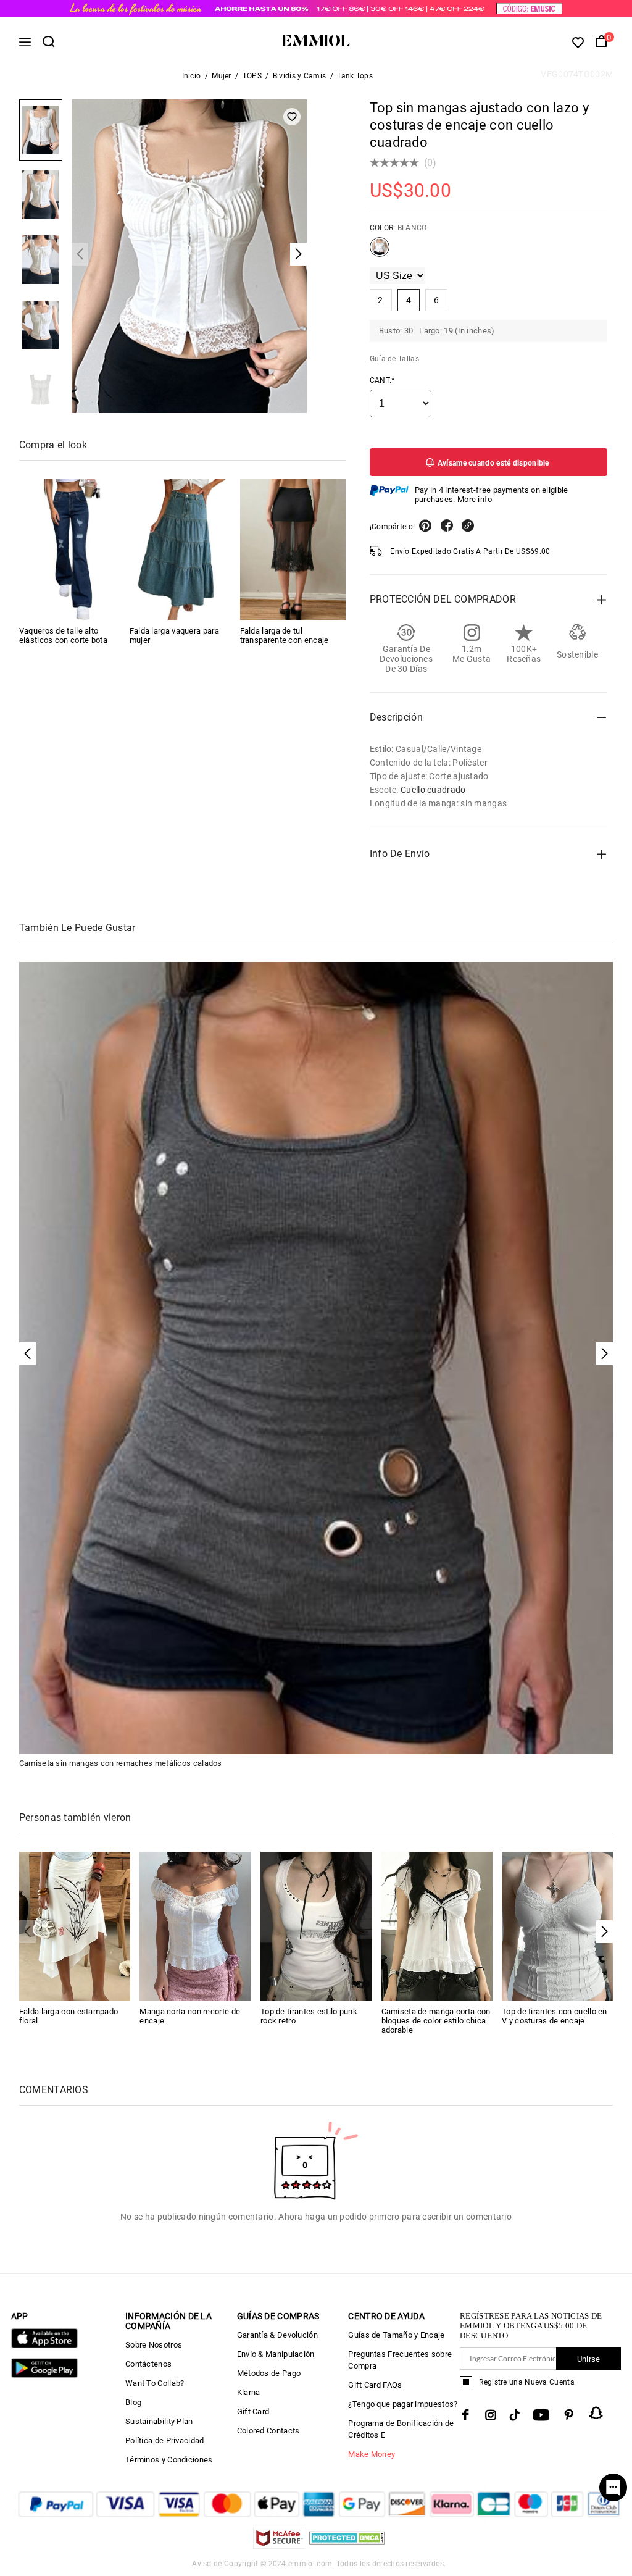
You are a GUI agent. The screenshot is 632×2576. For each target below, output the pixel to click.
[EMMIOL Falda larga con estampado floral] (75, 1926)
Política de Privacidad (165, 2440)
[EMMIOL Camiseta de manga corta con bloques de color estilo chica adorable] (437, 1926)
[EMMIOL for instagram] (491, 2415)
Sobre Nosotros (154, 2345)
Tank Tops (355, 76)
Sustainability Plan (159, 2421)
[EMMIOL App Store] (44, 2345)
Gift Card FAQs (375, 2385)
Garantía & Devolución (277, 2335)
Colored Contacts (268, 2431)
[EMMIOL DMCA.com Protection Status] (347, 2545)
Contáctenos (148, 2364)
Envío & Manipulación (276, 2354)
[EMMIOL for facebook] (465, 2415)
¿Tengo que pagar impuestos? (403, 2404)
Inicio (192, 76)
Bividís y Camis (300, 76)
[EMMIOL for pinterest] (569, 2415)
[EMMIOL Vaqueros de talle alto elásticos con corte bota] (72, 550)
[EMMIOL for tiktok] (514, 2415)
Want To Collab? (155, 2383)
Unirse (589, 2359)
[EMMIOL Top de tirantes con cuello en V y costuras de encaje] (558, 1926)
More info (475, 499)
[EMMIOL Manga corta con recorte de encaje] (195, 1926)
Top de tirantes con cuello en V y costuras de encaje (555, 2016)
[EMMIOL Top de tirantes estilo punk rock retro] (316, 1926)
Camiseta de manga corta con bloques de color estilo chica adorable (436, 2021)
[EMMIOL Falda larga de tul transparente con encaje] (293, 550)
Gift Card (253, 2411)
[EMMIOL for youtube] (541, 2415)
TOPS (252, 76)
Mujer (222, 76)
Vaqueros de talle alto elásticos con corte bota (63, 635)
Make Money (372, 2454)
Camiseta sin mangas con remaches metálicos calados (121, 1763)
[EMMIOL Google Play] (44, 2375)
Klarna (249, 2392)
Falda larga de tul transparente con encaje (285, 635)
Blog (133, 2402)
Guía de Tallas (394, 359)
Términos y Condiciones (169, 2460)
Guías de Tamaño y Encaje (396, 2335)
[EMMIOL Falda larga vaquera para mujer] (182, 550)
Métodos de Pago (269, 2373)
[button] (605, 1932)
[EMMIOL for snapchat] (596, 2413)
